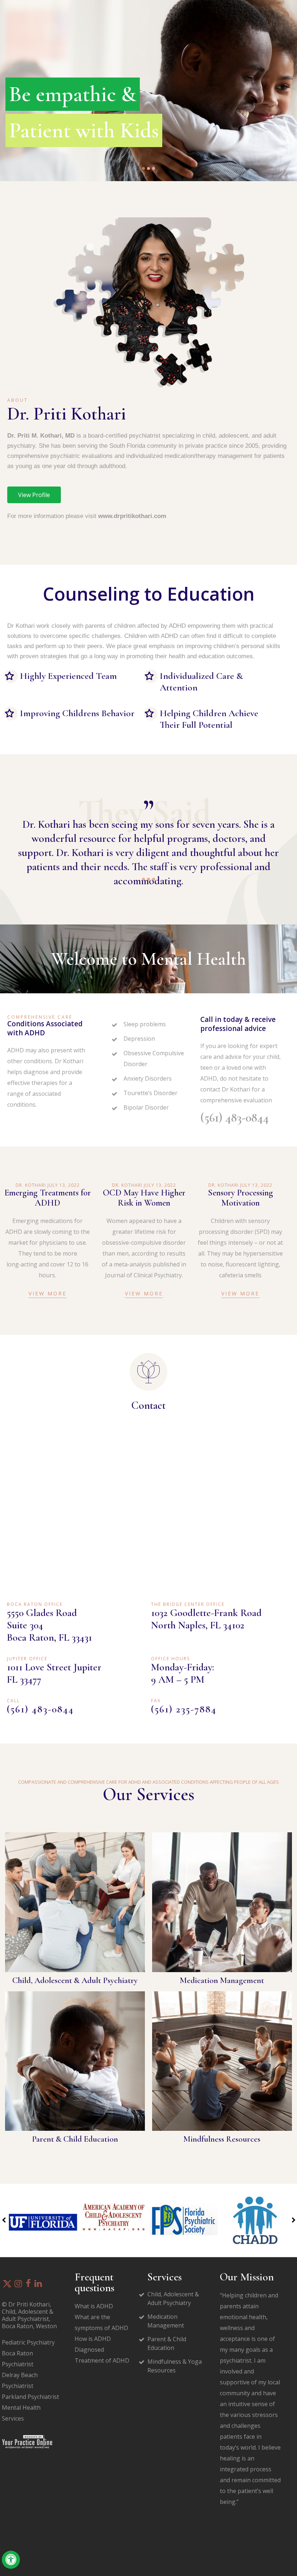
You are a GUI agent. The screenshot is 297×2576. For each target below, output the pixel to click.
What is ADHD (94, 2306)
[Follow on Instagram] (18, 2284)
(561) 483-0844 (235, 1118)
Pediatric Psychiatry (28, 2342)
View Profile (34, 495)
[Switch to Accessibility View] (11, 2560)
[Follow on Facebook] (28, 2284)
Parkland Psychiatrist (30, 2397)
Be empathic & (73, 94)
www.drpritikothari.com (132, 516)
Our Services (149, 1794)
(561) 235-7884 (184, 1709)
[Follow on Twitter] (7, 2284)
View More (48, 1293)
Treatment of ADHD (102, 2360)
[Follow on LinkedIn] (38, 2284)
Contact (148, 1405)
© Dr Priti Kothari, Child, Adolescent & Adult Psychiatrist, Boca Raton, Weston (29, 2315)
